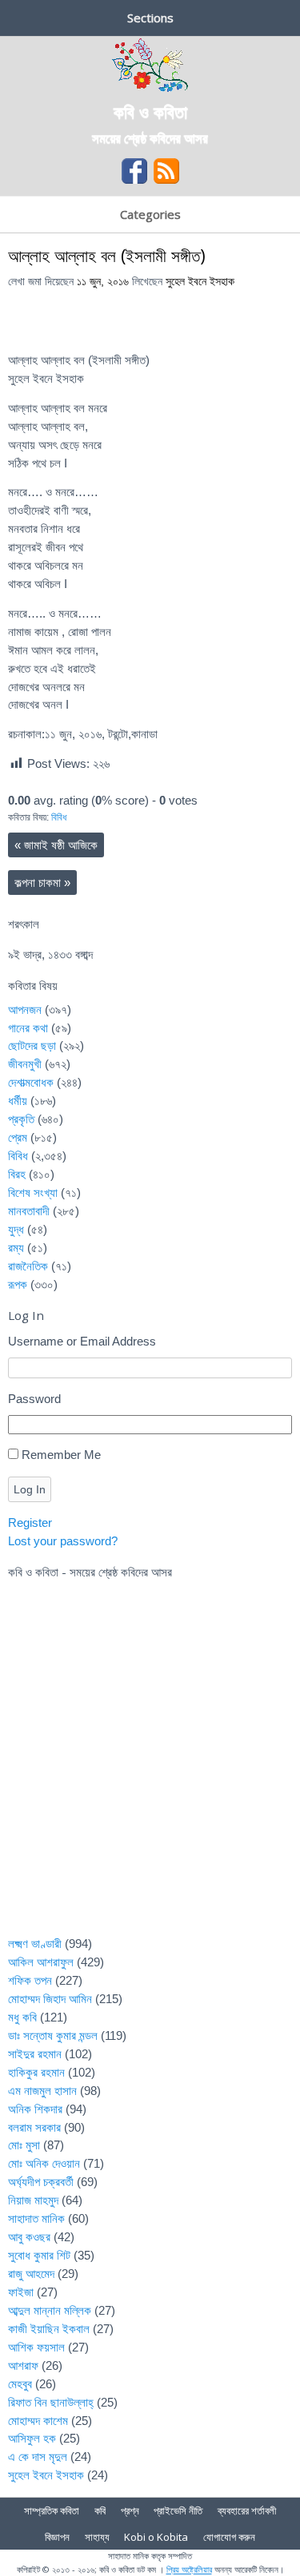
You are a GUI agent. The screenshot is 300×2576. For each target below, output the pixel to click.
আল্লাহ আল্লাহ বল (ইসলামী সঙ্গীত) (107, 255)
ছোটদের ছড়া (32, 1046)
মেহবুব (20, 2384)
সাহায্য (97, 2537)
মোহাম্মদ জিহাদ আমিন (50, 1999)
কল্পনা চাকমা (42, 883)
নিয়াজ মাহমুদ (33, 2200)
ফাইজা (21, 2292)
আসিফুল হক (32, 2438)
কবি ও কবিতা (150, 111)
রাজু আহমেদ (31, 2274)
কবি (100, 2510)
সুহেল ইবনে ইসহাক (200, 282)
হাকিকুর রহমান (36, 2072)
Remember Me (61, 1455)
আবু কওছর (29, 2237)
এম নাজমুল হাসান (42, 2091)
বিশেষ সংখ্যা (33, 1193)
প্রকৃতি (21, 1119)
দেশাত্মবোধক (31, 1082)
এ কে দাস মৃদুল (38, 2457)
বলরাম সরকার (34, 2127)
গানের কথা (28, 1028)
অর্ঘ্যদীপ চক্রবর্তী (41, 2182)
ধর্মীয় (18, 1101)
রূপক (18, 1284)
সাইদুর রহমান (35, 2054)
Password (34, 1399)
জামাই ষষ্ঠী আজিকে (56, 845)
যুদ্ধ (16, 1229)
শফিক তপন (30, 1980)
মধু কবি (22, 2017)
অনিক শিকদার (35, 2109)
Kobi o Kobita (156, 2537)
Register (30, 1523)
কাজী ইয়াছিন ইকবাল (49, 2329)
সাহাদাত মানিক (36, 2218)
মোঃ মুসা (24, 2145)
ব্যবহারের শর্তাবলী (247, 2510)
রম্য (16, 1248)
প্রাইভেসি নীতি (178, 2510)
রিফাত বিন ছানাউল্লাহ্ (51, 2402)
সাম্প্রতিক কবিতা (52, 2510)
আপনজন (25, 1010)
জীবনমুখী (25, 1064)
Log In (30, 1489)
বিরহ (17, 1174)
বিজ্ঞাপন (57, 2537)
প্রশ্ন (130, 2510)
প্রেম (18, 1137)
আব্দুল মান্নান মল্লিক (50, 2310)
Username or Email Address (82, 1341)
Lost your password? (63, 1541)
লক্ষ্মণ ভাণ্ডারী (35, 1944)
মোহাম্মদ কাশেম (38, 2421)
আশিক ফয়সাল (36, 2347)
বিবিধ (59, 817)
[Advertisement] (150, 1768)
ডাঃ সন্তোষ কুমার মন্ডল (53, 2035)
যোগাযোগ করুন (229, 2537)
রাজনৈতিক (28, 1266)
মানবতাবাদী (29, 1211)
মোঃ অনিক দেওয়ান (44, 2163)
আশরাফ (23, 2365)
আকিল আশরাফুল (41, 1962)
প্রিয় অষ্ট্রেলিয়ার (189, 2569)
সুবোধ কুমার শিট (39, 2255)
